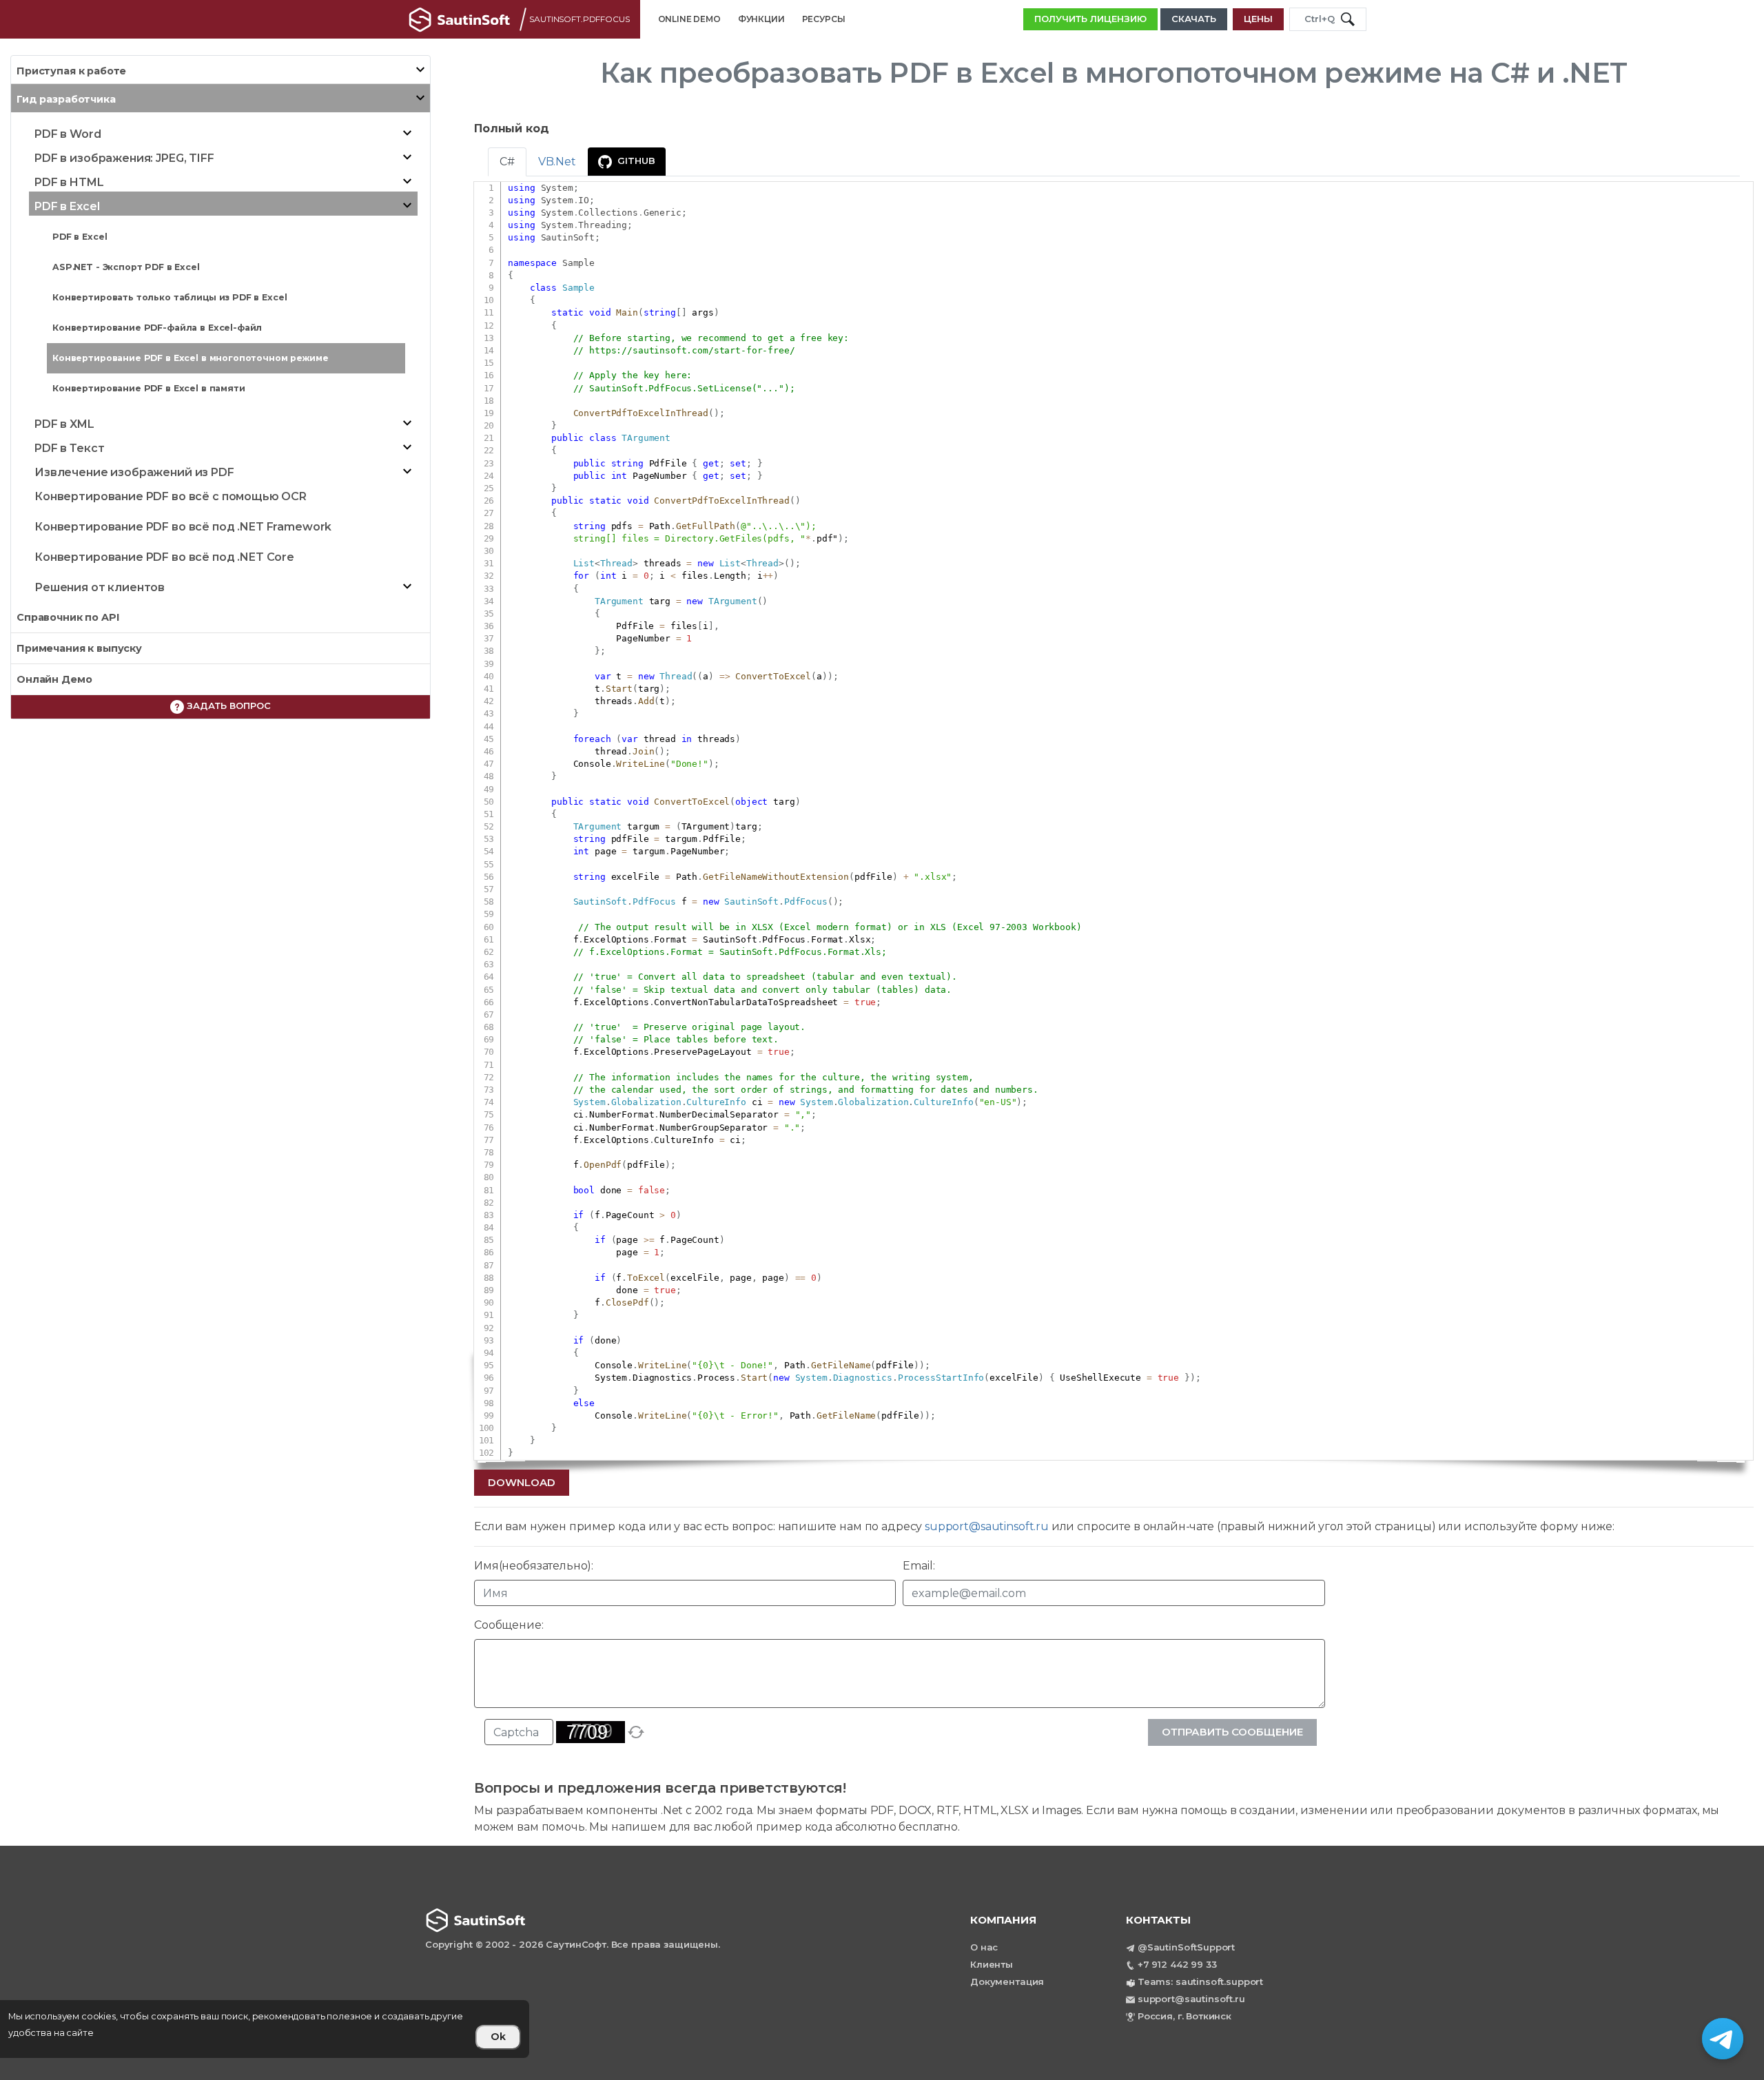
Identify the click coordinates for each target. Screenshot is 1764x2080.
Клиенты (992, 1964)
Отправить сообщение (1232, 1732)
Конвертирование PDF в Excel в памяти (149, 388)
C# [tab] (507, 162)
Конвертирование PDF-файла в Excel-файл (157, 328)
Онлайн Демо (54, 679)
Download (522, 1482)
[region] (265, 2029)
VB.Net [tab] (557, 162)
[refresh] (636, 1732)
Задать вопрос (227, 706)
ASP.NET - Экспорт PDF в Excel (126, 267)
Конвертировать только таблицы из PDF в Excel (170, 297)
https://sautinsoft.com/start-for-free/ (692, 350)
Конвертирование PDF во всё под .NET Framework (183, 527)
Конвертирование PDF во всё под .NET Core (164, 557)
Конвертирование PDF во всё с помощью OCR (171, 496)
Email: (919, 1566)
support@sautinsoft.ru (987, 1526)
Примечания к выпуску (79, 648)
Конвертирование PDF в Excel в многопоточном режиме (191, 358)
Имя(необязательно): (534, 1566)
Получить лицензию (1090, 19)
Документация (1007, 1981)
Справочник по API (68, 617)
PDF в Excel (80, 237)
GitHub (636, 161)
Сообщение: (509, 1625)
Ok (498, 2037)
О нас (984, 1947)
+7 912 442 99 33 (1177, 1964)
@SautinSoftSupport (1186, 1947)
